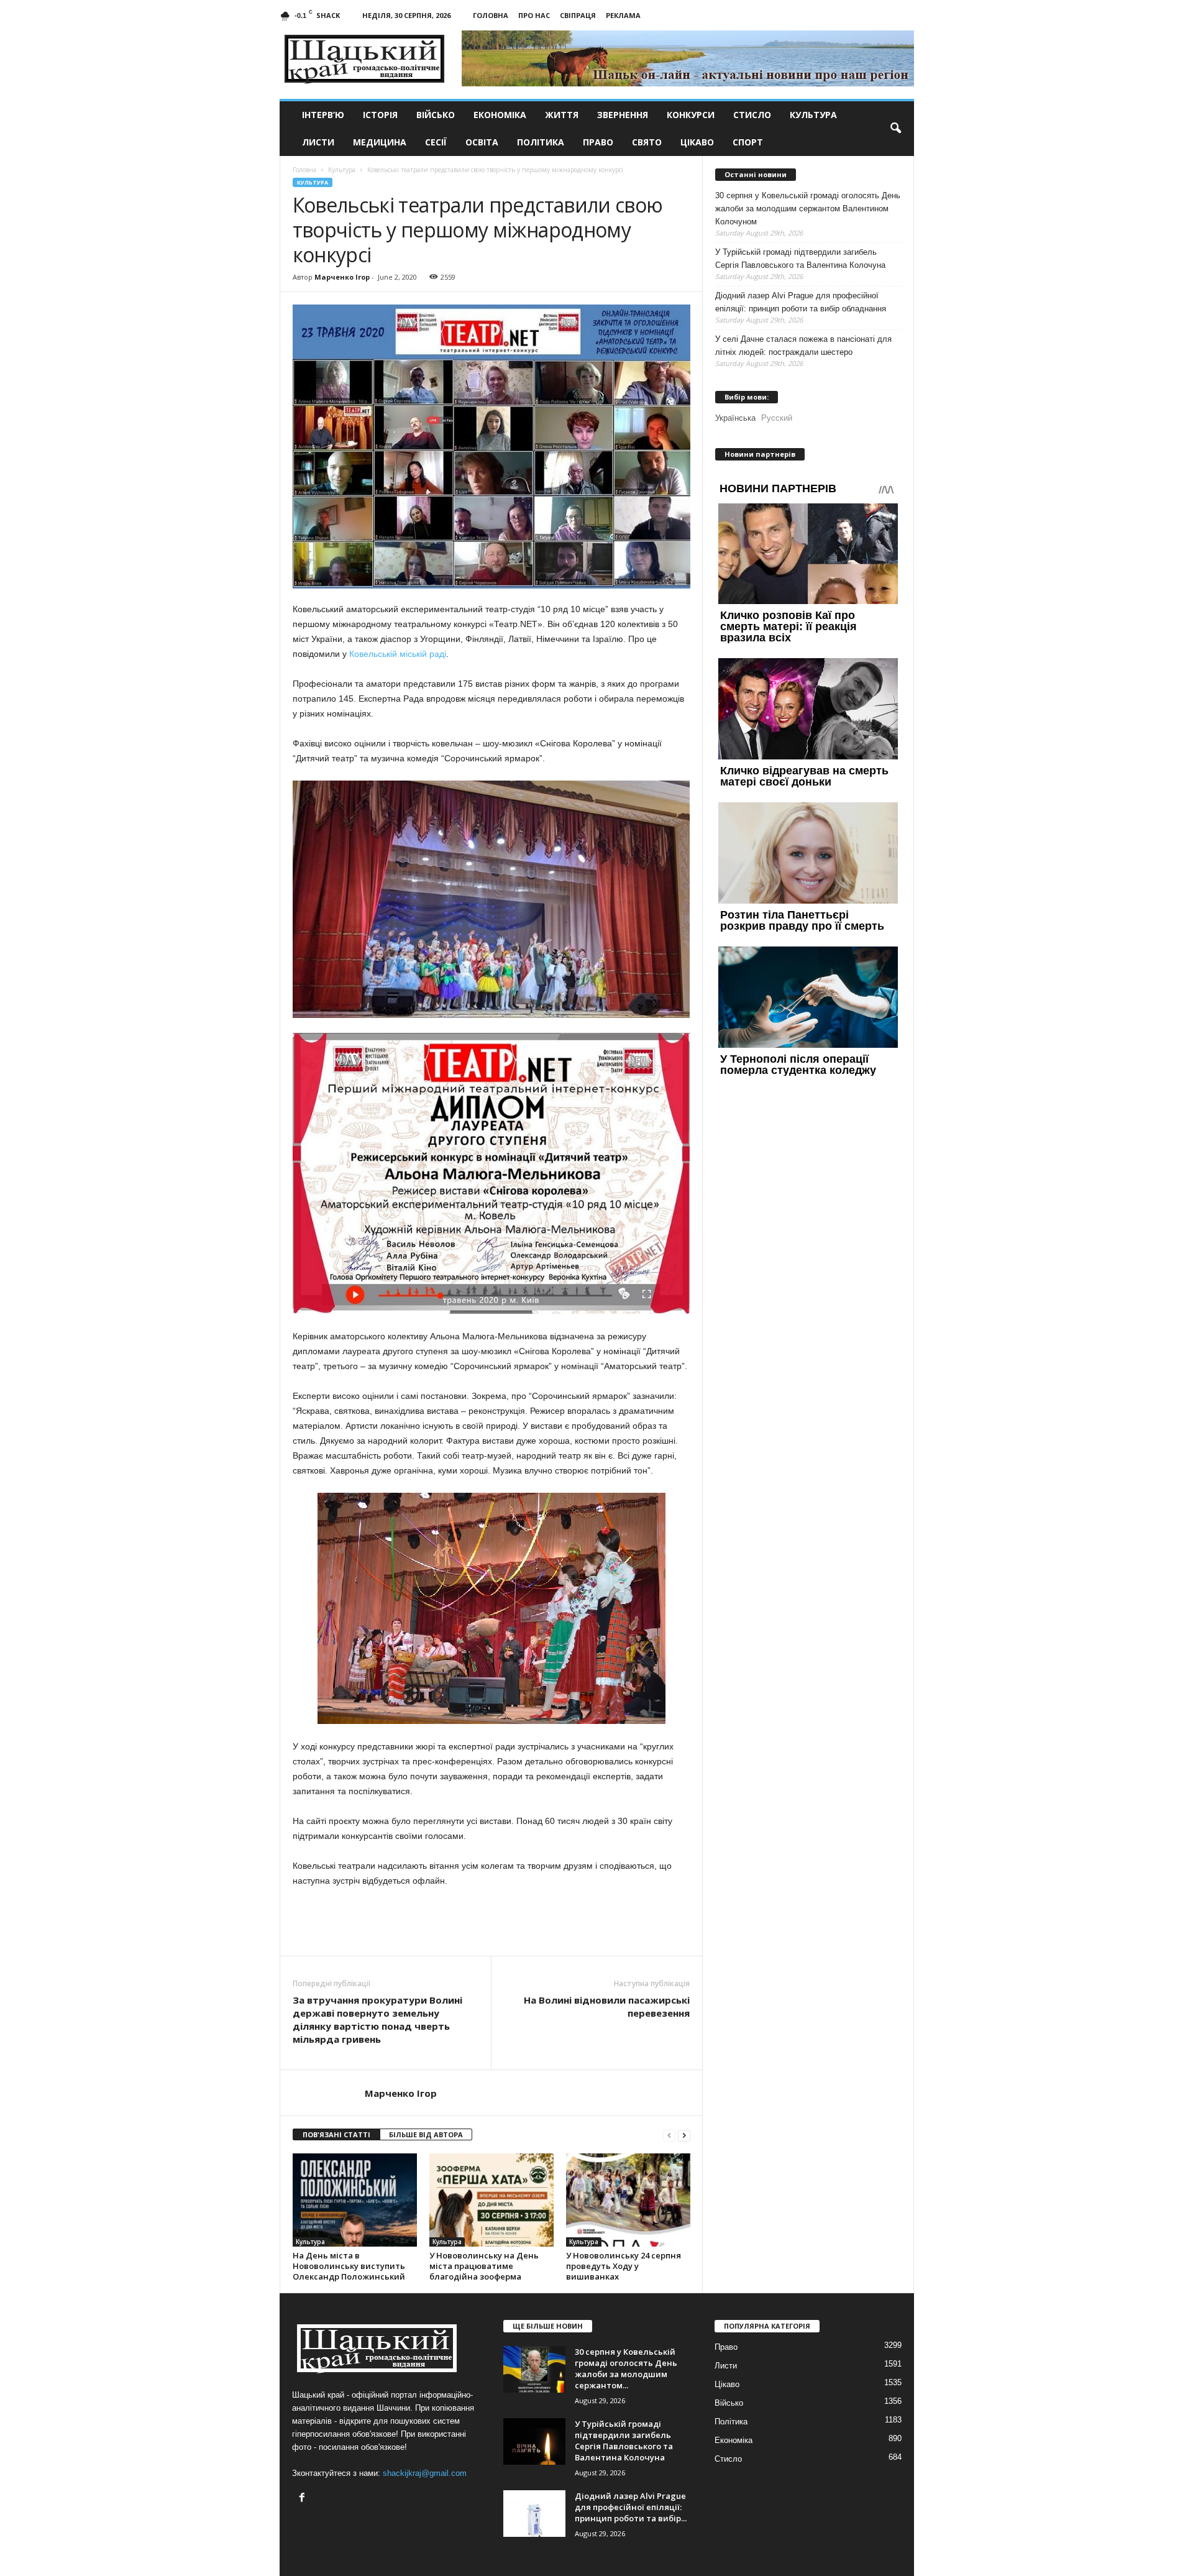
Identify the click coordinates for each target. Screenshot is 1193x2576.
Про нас (534, 15)
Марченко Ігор (342, 277)
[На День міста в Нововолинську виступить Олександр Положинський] (355, 2200)
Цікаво (697, 142)
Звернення (623, 115)
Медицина (380, 142)
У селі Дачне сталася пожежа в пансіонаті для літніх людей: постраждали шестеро (803, 346)
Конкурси (691, 115)
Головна (491, 15)
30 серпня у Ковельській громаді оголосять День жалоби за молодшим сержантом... (626, 2368)
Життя (562, 115)
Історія (380, 115)
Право (598, 142)
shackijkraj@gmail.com (425, 2473)
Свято (647, 142)
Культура (813, 115)
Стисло (752, 115)
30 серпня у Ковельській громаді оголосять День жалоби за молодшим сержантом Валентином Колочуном (808, 209)
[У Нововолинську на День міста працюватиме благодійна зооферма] (491, 2200)
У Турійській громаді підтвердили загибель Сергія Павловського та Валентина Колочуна (800, 259)
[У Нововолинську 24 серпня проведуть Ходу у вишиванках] (628, 2200)
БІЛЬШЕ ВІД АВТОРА (426, 2134)
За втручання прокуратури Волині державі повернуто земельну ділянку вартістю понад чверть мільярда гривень (377, 2019)
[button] (895, 129)
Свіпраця (578, 15)
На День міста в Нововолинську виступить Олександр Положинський (349, 2266)
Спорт (748, 142)
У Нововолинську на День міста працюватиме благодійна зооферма (484, 2266)
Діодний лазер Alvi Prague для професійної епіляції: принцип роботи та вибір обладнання (801, 302)
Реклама (623, 15)
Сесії (436, 142)
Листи (318, 142)
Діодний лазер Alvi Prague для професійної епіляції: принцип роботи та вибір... (631, 2507)
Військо (436, 115)
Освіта (482, 142)
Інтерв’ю (323, 115)
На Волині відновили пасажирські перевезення (607, 2006)
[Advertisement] (491, 1922)
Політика (541, 142)
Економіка (500, 115)
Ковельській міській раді (398, 654)
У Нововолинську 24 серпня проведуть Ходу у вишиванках (624, 2266)
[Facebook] (304, 2499)
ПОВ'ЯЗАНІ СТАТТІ (336, 2134)
